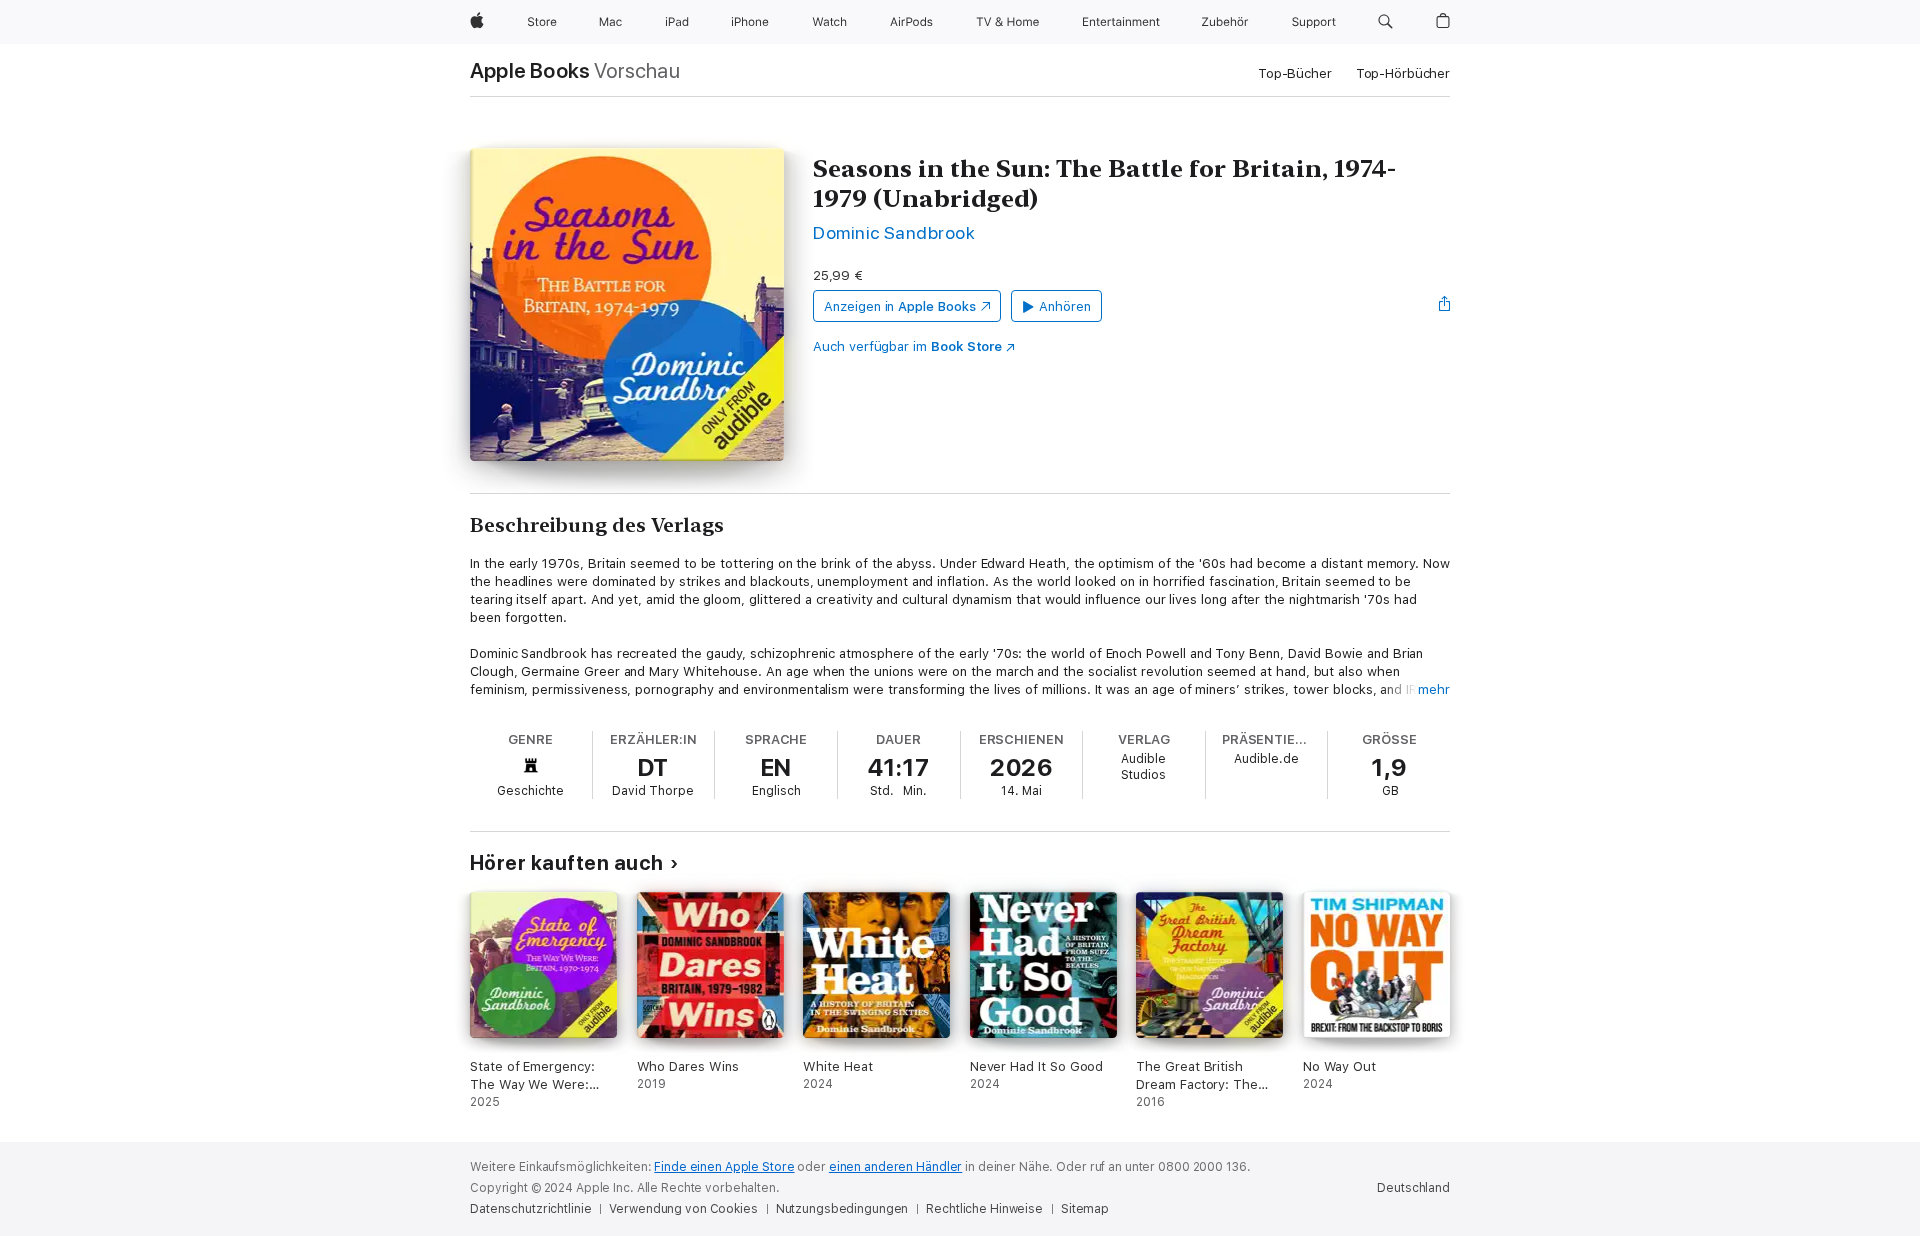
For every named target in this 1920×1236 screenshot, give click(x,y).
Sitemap (1085, 1209)
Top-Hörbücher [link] (1403, 73)
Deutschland (1413, 1188)
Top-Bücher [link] (1295, 73)
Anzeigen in (900, 306)
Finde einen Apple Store (724, 1167)
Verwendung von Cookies (683, 1209)
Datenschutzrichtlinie (530, 1209)
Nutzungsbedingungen (842, 1209)
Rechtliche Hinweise (984, 1209)
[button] (1385, 22)
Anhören (1065, 306)
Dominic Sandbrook (894, 232)
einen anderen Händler (895, 1167)
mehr (1434, 689)
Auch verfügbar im (907, 346)
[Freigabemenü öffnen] (1445, 306)
